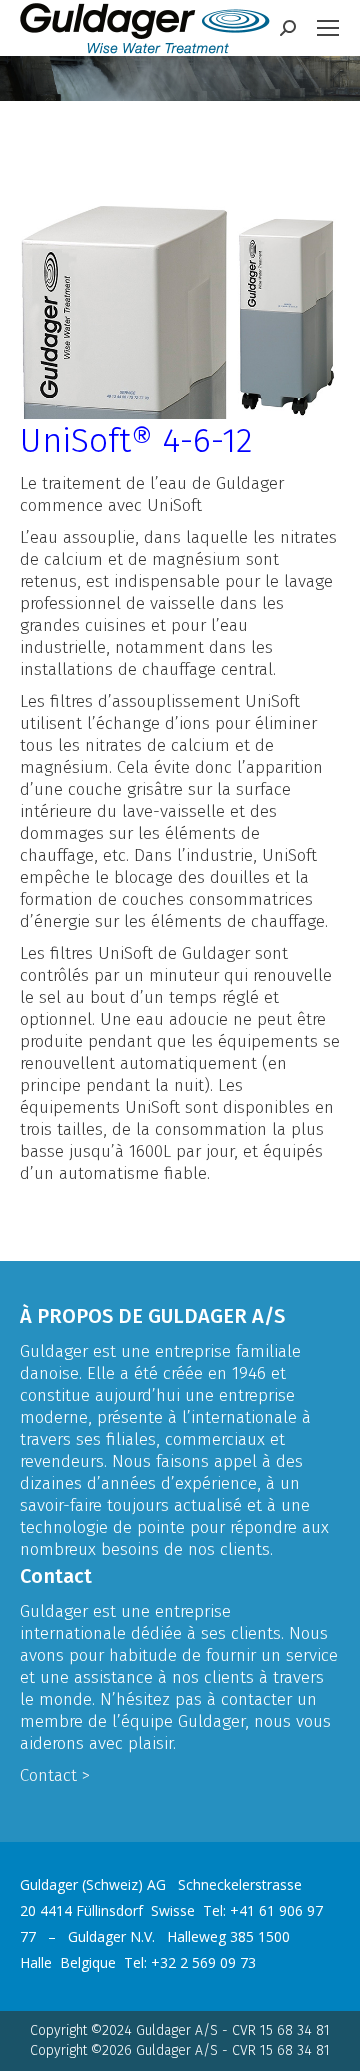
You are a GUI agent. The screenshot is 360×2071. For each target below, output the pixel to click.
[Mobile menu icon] (328, 28)
